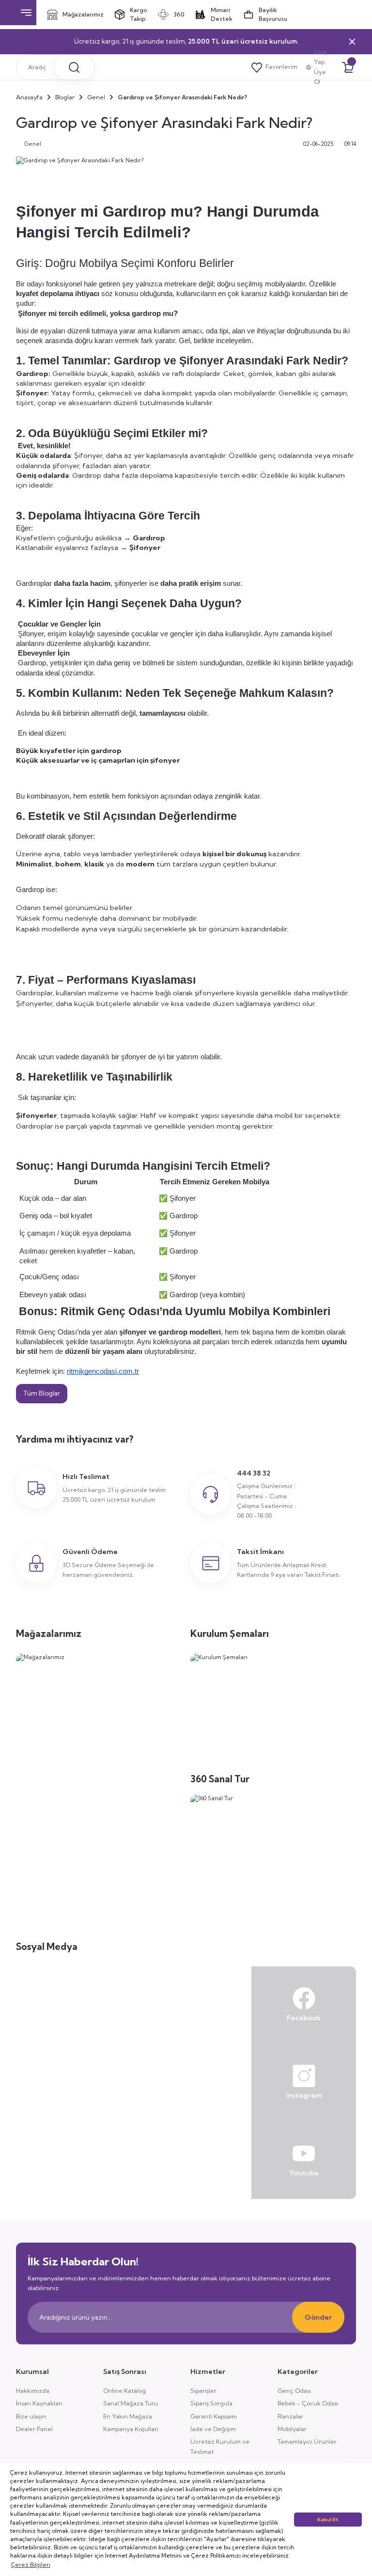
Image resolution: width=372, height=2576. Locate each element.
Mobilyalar (292, 2429)
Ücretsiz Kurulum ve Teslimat (220, 2446)
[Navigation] (26, 13)
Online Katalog (124, 2391)
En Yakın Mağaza (128, 2416)
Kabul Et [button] (328, 2520)
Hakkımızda (33, 2391)
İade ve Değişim (213, 2429)
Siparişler (203, 2391)
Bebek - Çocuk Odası (308, 2403)
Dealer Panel (34, 2429)
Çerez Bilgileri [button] (31, 2565)
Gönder (318, 2317)
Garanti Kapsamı (214, 2416)
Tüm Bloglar (42, 1393)
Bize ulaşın (31, 2416)
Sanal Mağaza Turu (131, 2403)
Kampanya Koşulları (131, 2429)
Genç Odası (294, 2391)
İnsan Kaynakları (39, 2403)
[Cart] (348, 67)
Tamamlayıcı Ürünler (307, 2442)
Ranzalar (290, 2416)
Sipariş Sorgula (211, 2403)
